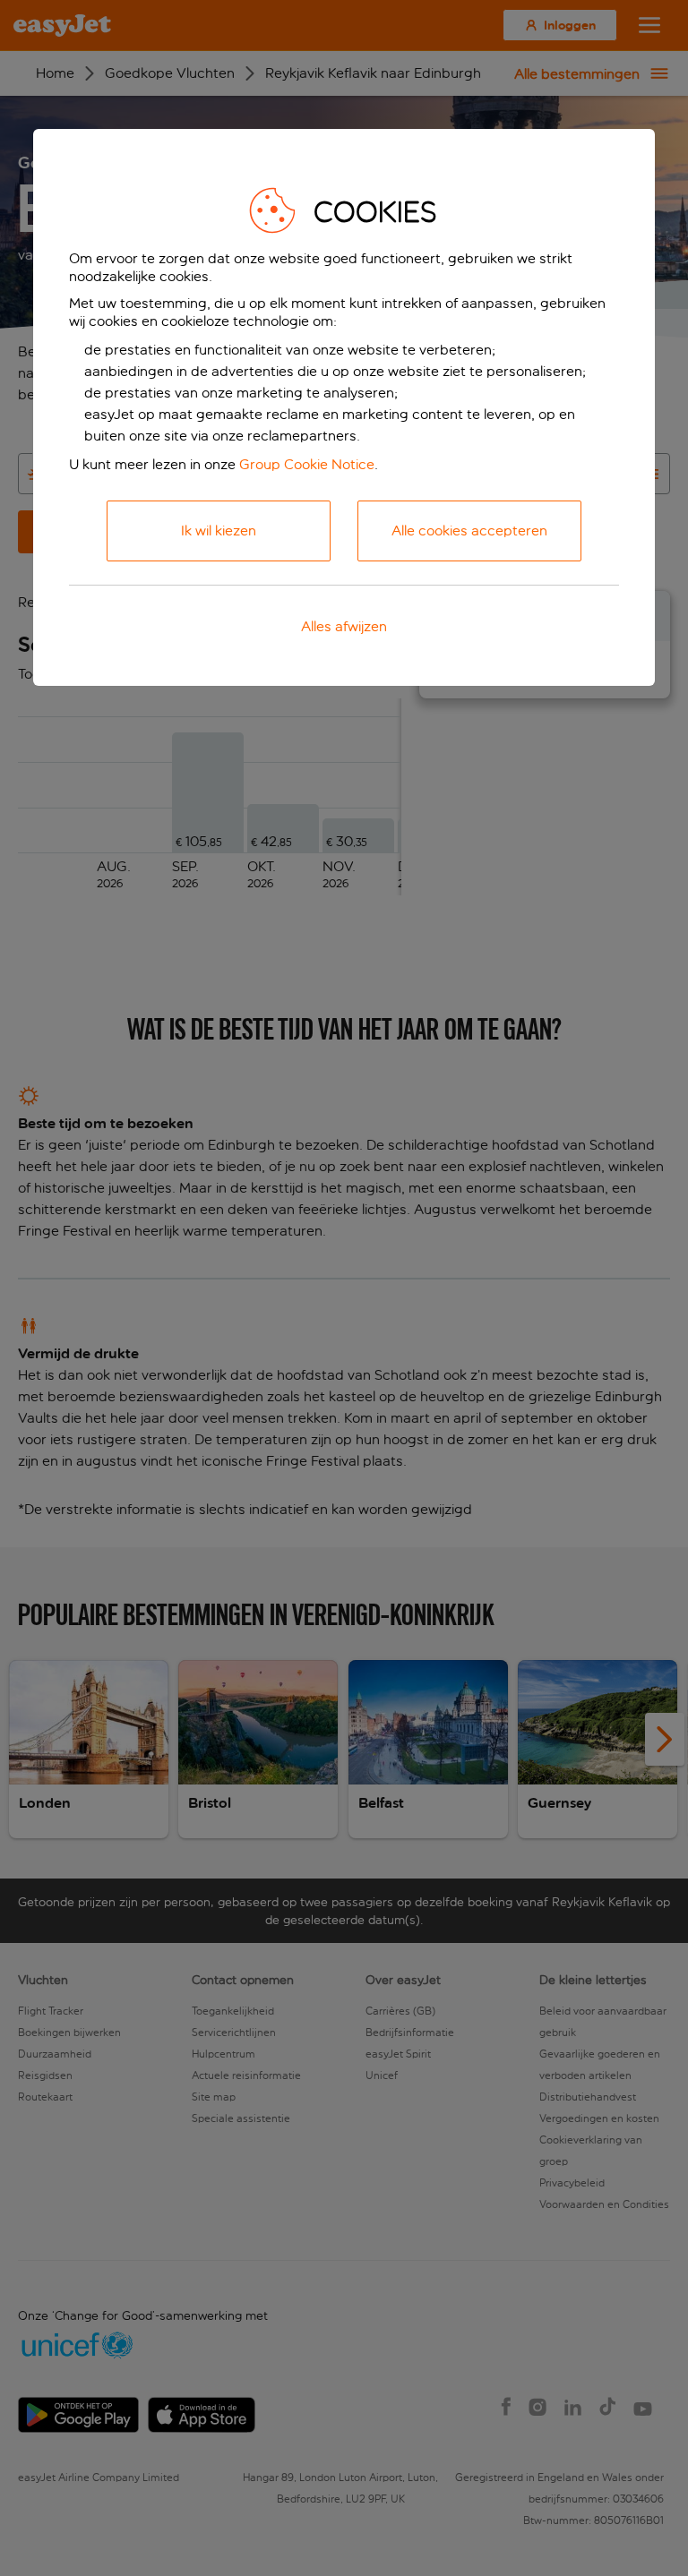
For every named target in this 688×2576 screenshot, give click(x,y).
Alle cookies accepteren (469, 531)
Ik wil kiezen (219, 531)
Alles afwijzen (344, 626)
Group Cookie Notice (307, 464)
